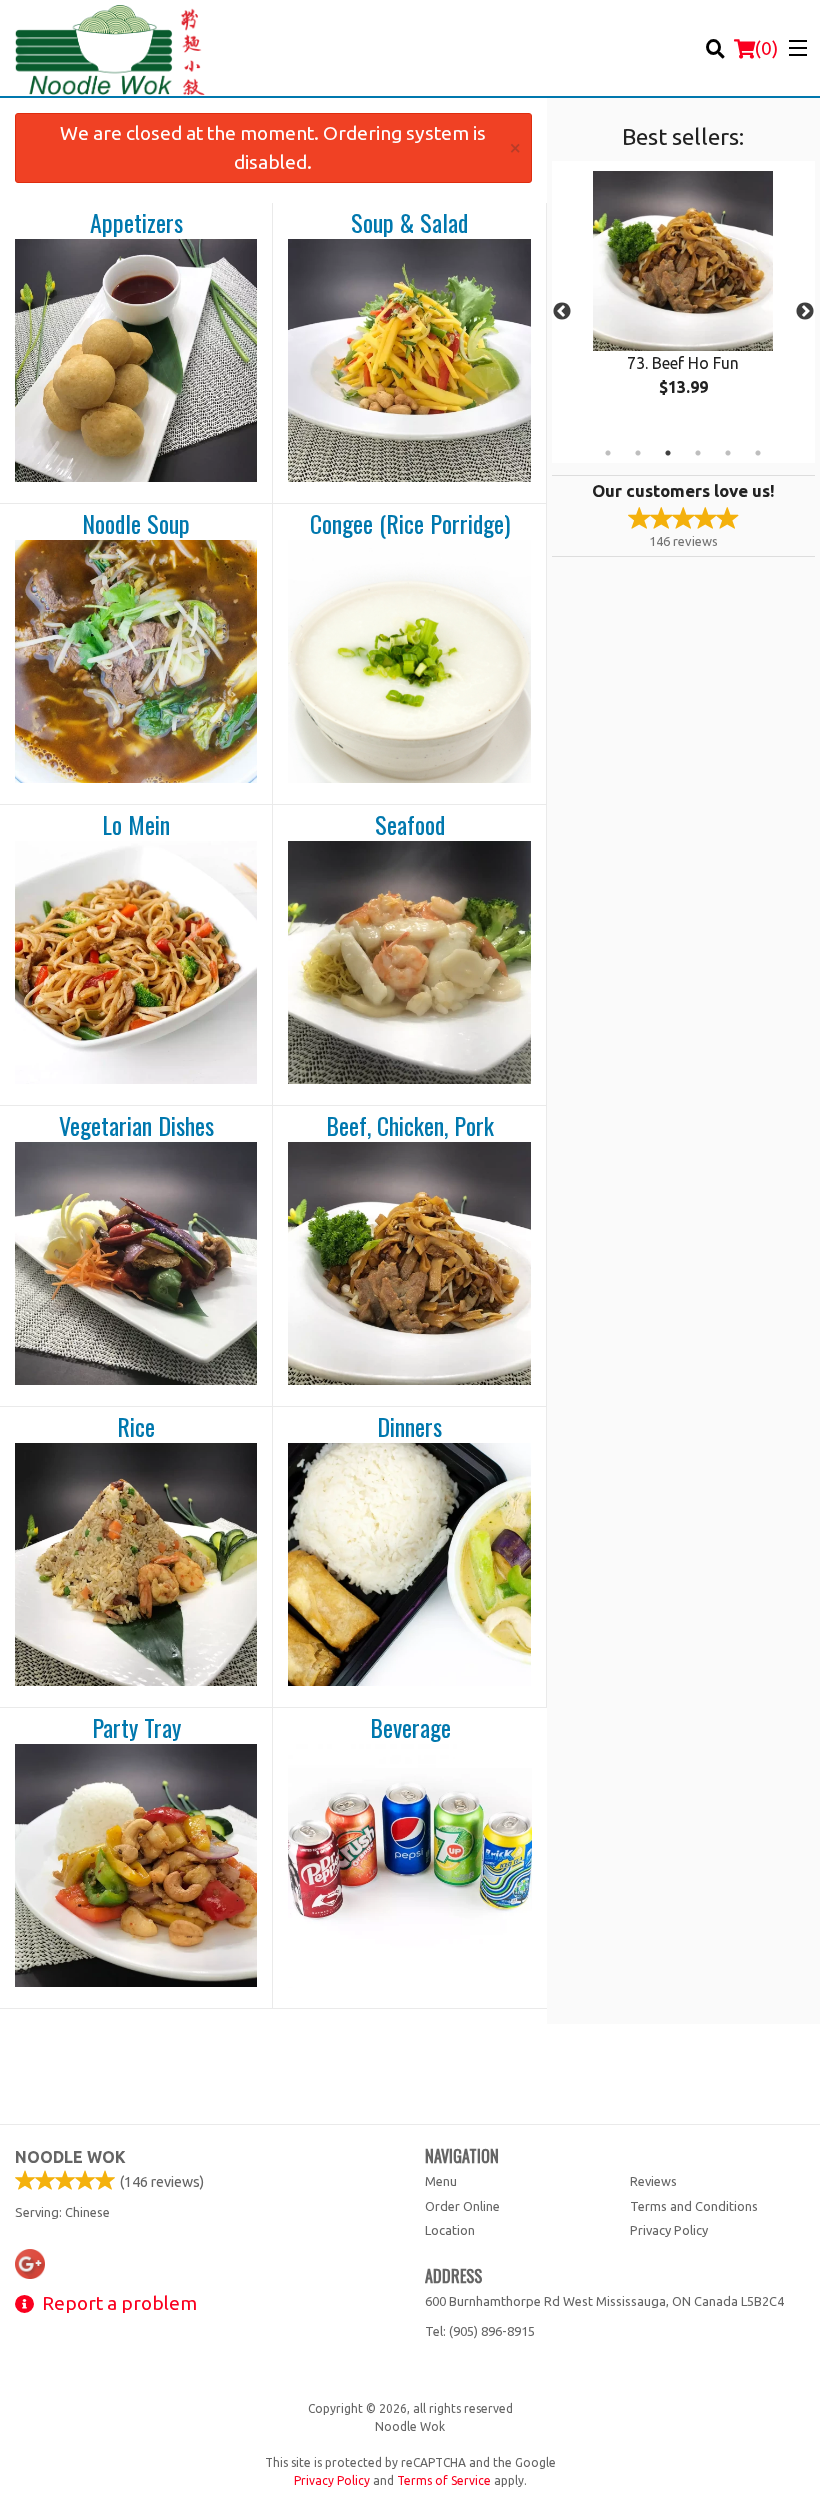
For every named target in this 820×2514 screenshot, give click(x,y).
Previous (562, 312)
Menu (441, 2181)
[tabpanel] (683, 300)
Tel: (480, 2331)
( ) (766, 48)
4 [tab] (698, 453)
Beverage (410, 1728)
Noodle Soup (136, 524)
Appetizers (136, 223)
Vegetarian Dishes (136, 1126)
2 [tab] (638, 453)
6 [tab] (758, 453)
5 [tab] (728, 453)
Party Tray (136, 1728)
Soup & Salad (409, 223)
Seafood (410, 825)
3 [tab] (668, 453)
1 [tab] (608, 453)
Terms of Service (444, 2480)
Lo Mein (136, 825)
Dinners (409, 1427)
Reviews (653, 2181)
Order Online (462, 2206)
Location (450, 2230)
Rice (136, 1427)
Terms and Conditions (694, 2206)
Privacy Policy (669, 2230)
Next (805, 312)
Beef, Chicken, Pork (410, 1126)
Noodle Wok (70, 2157)
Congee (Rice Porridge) (410, 524)
